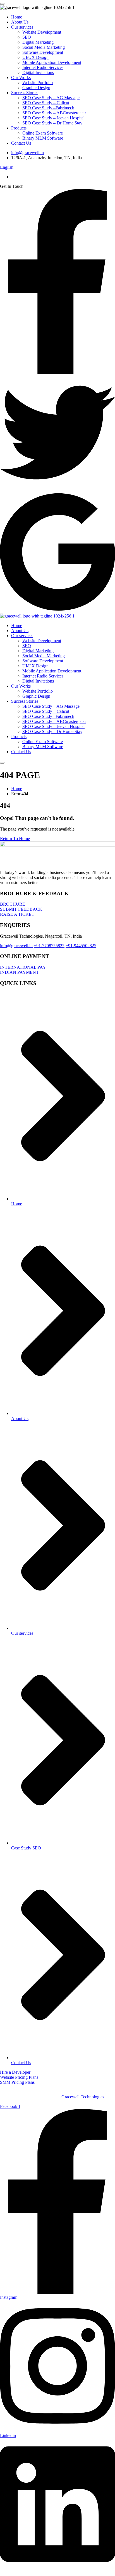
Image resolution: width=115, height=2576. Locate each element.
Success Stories (25, 93)
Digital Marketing (38, 42)
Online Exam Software (43, 133)
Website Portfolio (38, 83)
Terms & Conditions (47, 2573)
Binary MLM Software (43, 138)
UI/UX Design (35, 57)
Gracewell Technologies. (83, 2097)
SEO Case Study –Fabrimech (48, 108)
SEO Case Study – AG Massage (51, 98)
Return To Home (15, 839)
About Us (20, 22)
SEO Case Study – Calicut (46, 103)
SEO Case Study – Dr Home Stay (52, 123)
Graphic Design (36, 88)
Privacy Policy (13, 2573)
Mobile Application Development (52, 62)
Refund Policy (80, 2573)
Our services (22, 27)
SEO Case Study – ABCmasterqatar (54, 113)
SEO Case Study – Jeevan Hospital (53, 118)
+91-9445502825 (81, 946)
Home (17, 17)
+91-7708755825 (49, 946)
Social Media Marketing (44, 47)
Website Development (42, 32)
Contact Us (21, 143)
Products (19, 128)
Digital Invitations (38, 72)
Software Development (43, 52)
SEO (27, 37)
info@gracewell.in (27, 153)
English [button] (7, 167)
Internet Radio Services (43, 67)
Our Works (21, 78)
